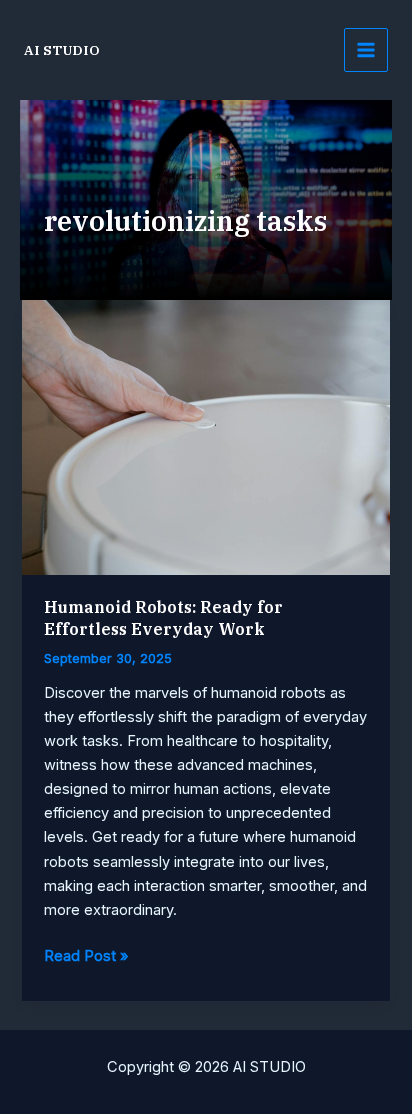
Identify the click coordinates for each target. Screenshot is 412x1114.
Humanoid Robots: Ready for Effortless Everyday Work (163, 617)
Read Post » (86, 957)
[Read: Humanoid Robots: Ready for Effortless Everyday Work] (205, 437)
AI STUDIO (62, 50)
